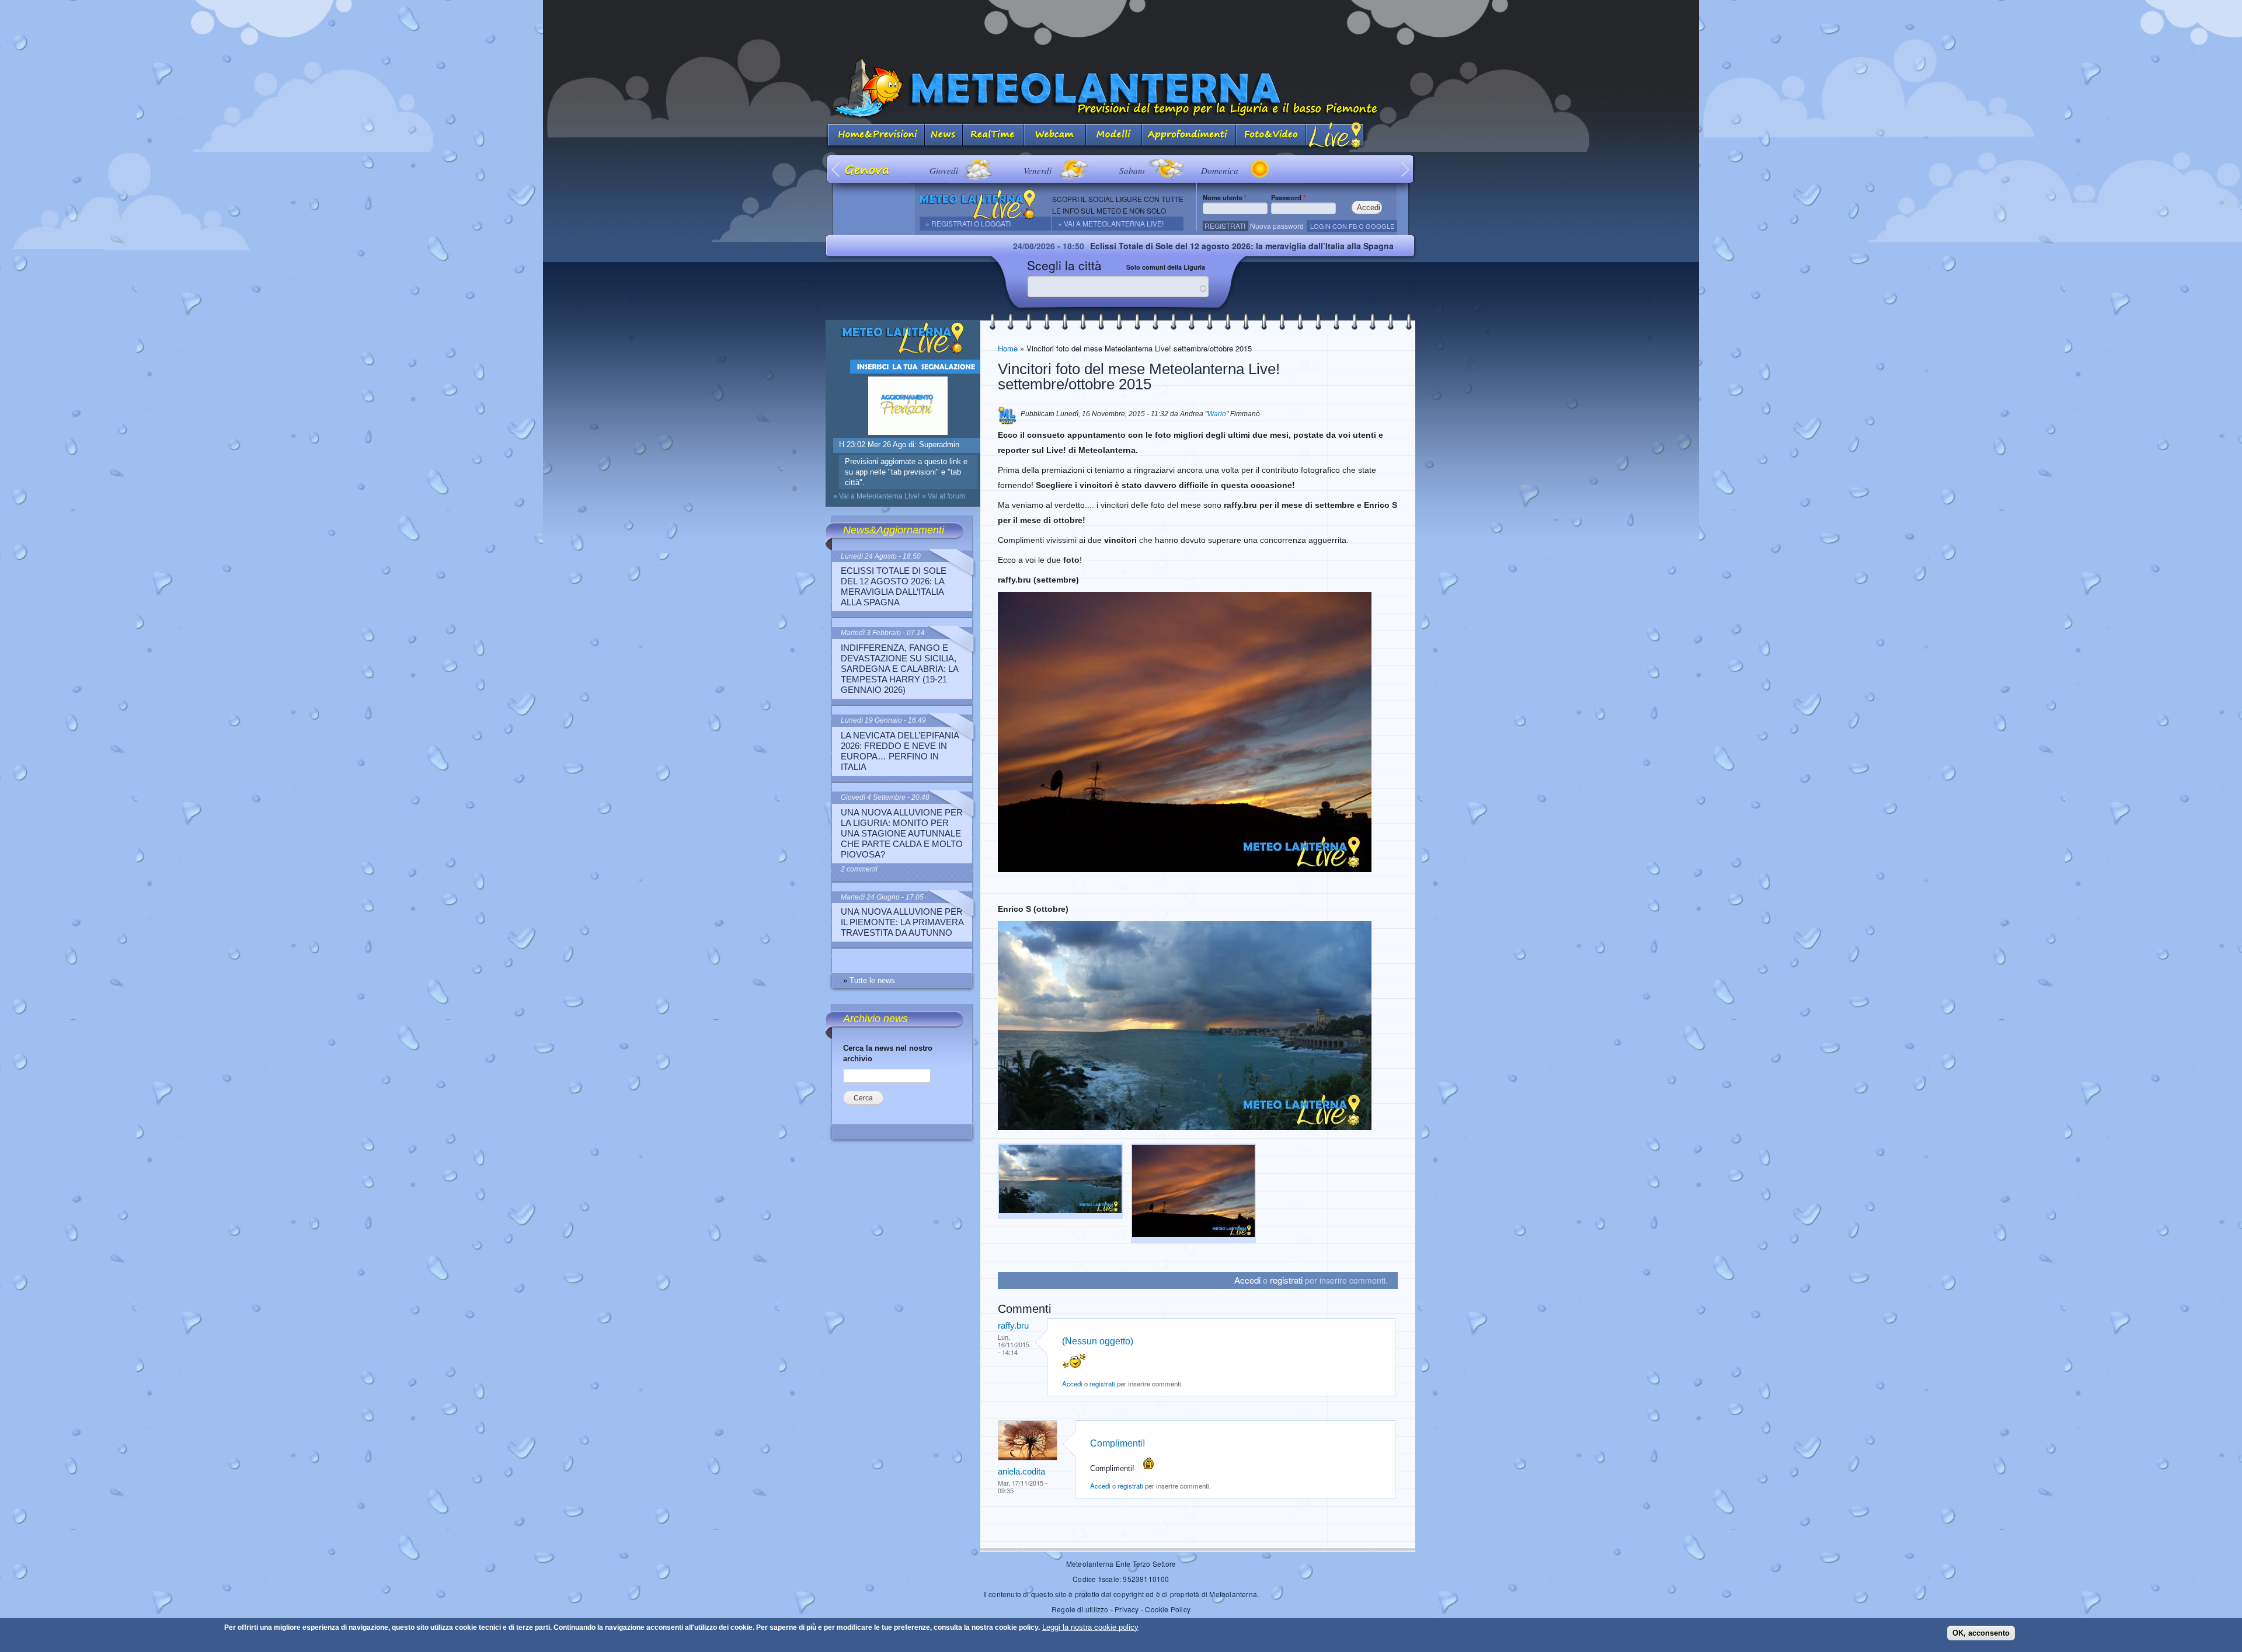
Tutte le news (872, 980)
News (944, 136)
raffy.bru (1013, 1325)
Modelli (1114, 136)
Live (1336, 136)
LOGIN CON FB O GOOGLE (1352, 226)
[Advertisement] (1121, 26)
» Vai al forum (944, 496)
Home (1008, 348)
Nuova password (1277, 226)
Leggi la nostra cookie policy (1090, 1627)
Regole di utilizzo (1080, 1609)
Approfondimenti (1189, 136)
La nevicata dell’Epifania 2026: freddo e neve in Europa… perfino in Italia (900, 751)
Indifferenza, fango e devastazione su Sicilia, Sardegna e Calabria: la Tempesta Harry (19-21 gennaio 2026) (899, 669)
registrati (1286, 1280)
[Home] (1121, 88)
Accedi (1247, 1280)
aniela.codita (1021, 1471)
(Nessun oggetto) (1098, 1341)
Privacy (1127, 1609)
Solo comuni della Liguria (1166, 267)
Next (1406, 169)
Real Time (993, 136)
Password (1288, 197)
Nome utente (1225, 197)
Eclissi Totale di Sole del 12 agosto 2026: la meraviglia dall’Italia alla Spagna (1092, 246)
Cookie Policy (1168, 1609)
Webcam (1055, 136)
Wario (1217, 414)
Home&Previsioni (875, 136)
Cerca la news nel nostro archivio (888, 1053)
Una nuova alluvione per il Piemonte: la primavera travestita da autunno (902, 922)
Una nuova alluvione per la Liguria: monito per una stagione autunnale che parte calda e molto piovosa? (902, 833)
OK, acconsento (1981, 1633)
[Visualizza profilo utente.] (1028, 1458)
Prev (836, 169)
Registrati (1225, 226)
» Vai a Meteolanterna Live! (1111, 223)
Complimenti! (1119, 1443)
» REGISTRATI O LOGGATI (968, 223)
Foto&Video (1271, 136)
